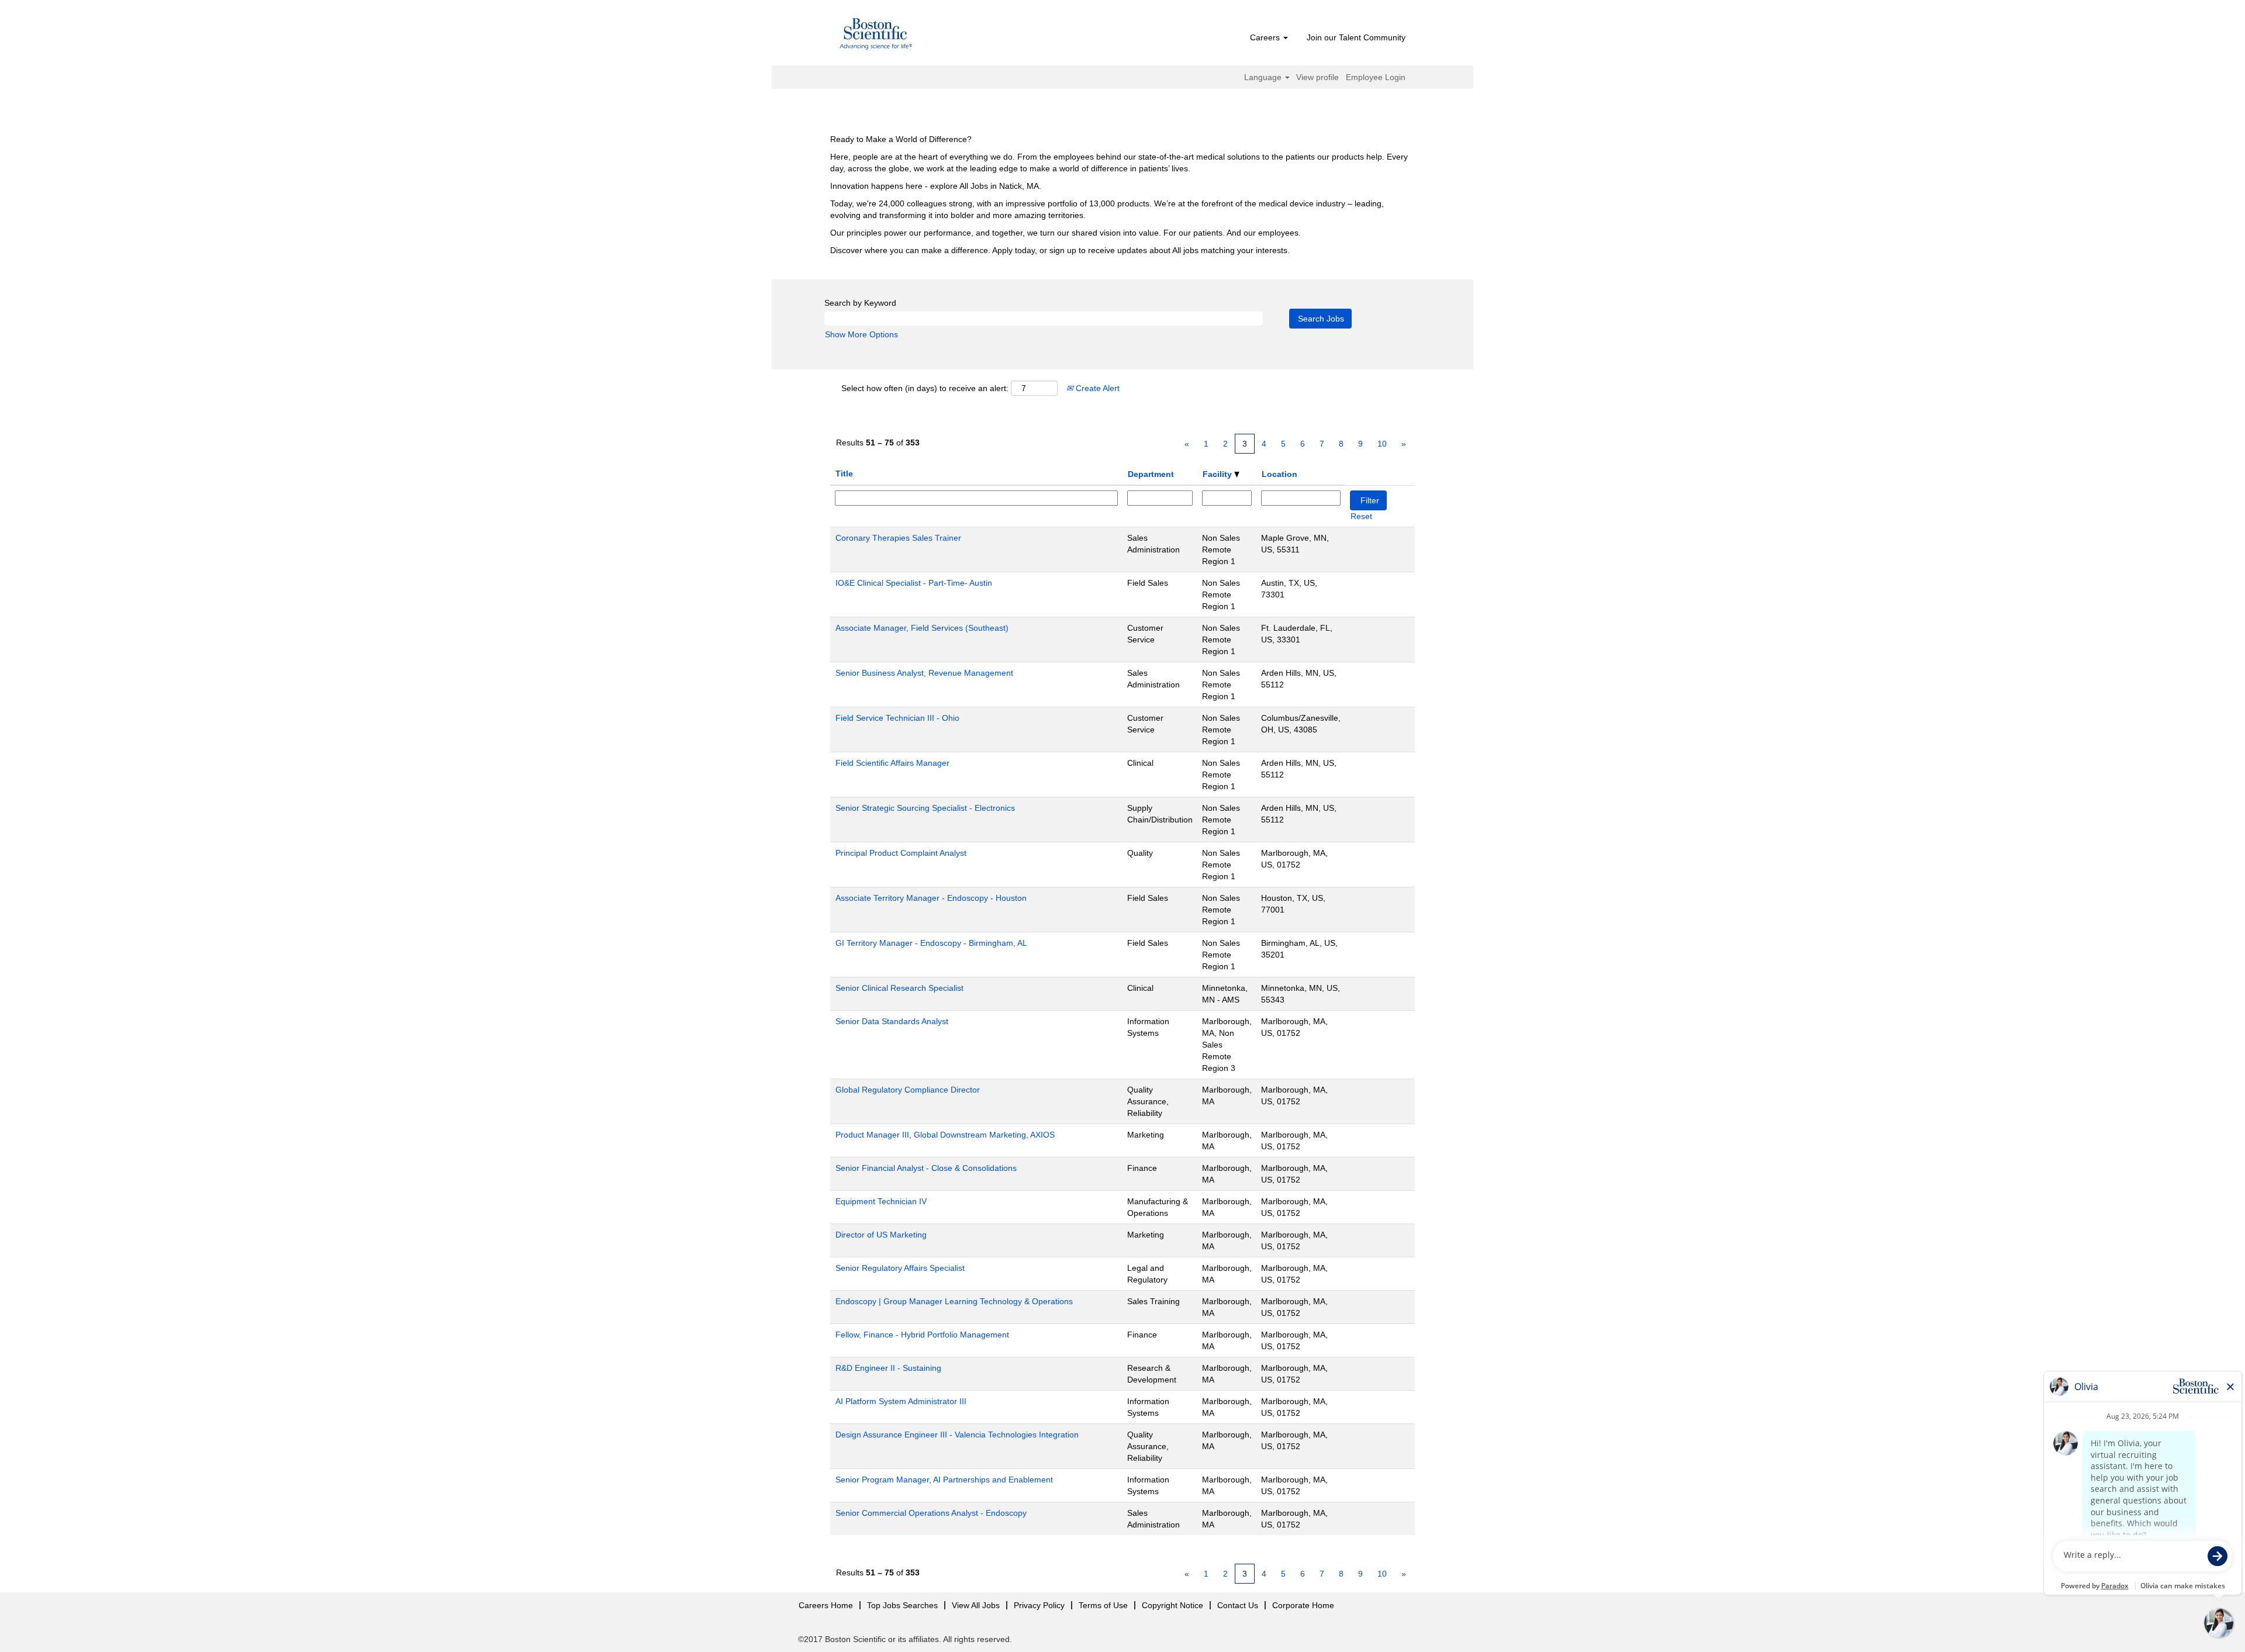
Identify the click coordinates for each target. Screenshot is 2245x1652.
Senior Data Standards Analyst (892, 1021)
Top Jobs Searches (902, 1605)
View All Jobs (976, 1605)
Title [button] (844, 474)
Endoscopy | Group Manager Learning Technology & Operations (954, 1301)
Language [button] (1264, 77)
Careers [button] (1266, 37)
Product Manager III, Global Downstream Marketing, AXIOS (945, 1135)
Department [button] (1151, 474)
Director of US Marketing (881, 1235)
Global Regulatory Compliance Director (908, 1090)
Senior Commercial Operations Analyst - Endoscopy (931, 1513)
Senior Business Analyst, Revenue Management (924, 673)
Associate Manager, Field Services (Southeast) (922, 628)
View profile (1317, 77)
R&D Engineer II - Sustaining (888, 1368)
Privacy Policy (1039, 1605)
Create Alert (1096, 388)
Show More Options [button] (861, 334)
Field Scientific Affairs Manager (892, 763)
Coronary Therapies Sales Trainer (898, 538)
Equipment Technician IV (881, 1201)
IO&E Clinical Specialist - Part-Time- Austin (914, 583)
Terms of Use (1103, 1605)
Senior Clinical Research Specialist (899, 988)
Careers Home (826, 1605)
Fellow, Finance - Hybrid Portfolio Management (922, 1335)
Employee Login (1376, 77)
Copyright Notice (1172, 1605)
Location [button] (1279, 474)
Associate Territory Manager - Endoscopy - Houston (931, 898)
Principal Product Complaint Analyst (901, 853)
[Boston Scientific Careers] (876, 36)
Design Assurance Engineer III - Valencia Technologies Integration (957, 1435)
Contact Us (1238, 1605)
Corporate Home (1303, 1605)
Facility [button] (1218, 474)
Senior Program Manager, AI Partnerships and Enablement (944, 1480)
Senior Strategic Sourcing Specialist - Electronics (925, 808)
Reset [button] (1361, 516)
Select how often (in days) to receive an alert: (925, 388)
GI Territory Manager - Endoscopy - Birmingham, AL (931, 943)
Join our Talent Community (1356, 37)
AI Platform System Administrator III (901, 1401)
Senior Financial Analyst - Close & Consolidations (926, 1168)
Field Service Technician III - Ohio (897, 718)
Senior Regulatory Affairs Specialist (900, 1268)
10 (1382, 444)
